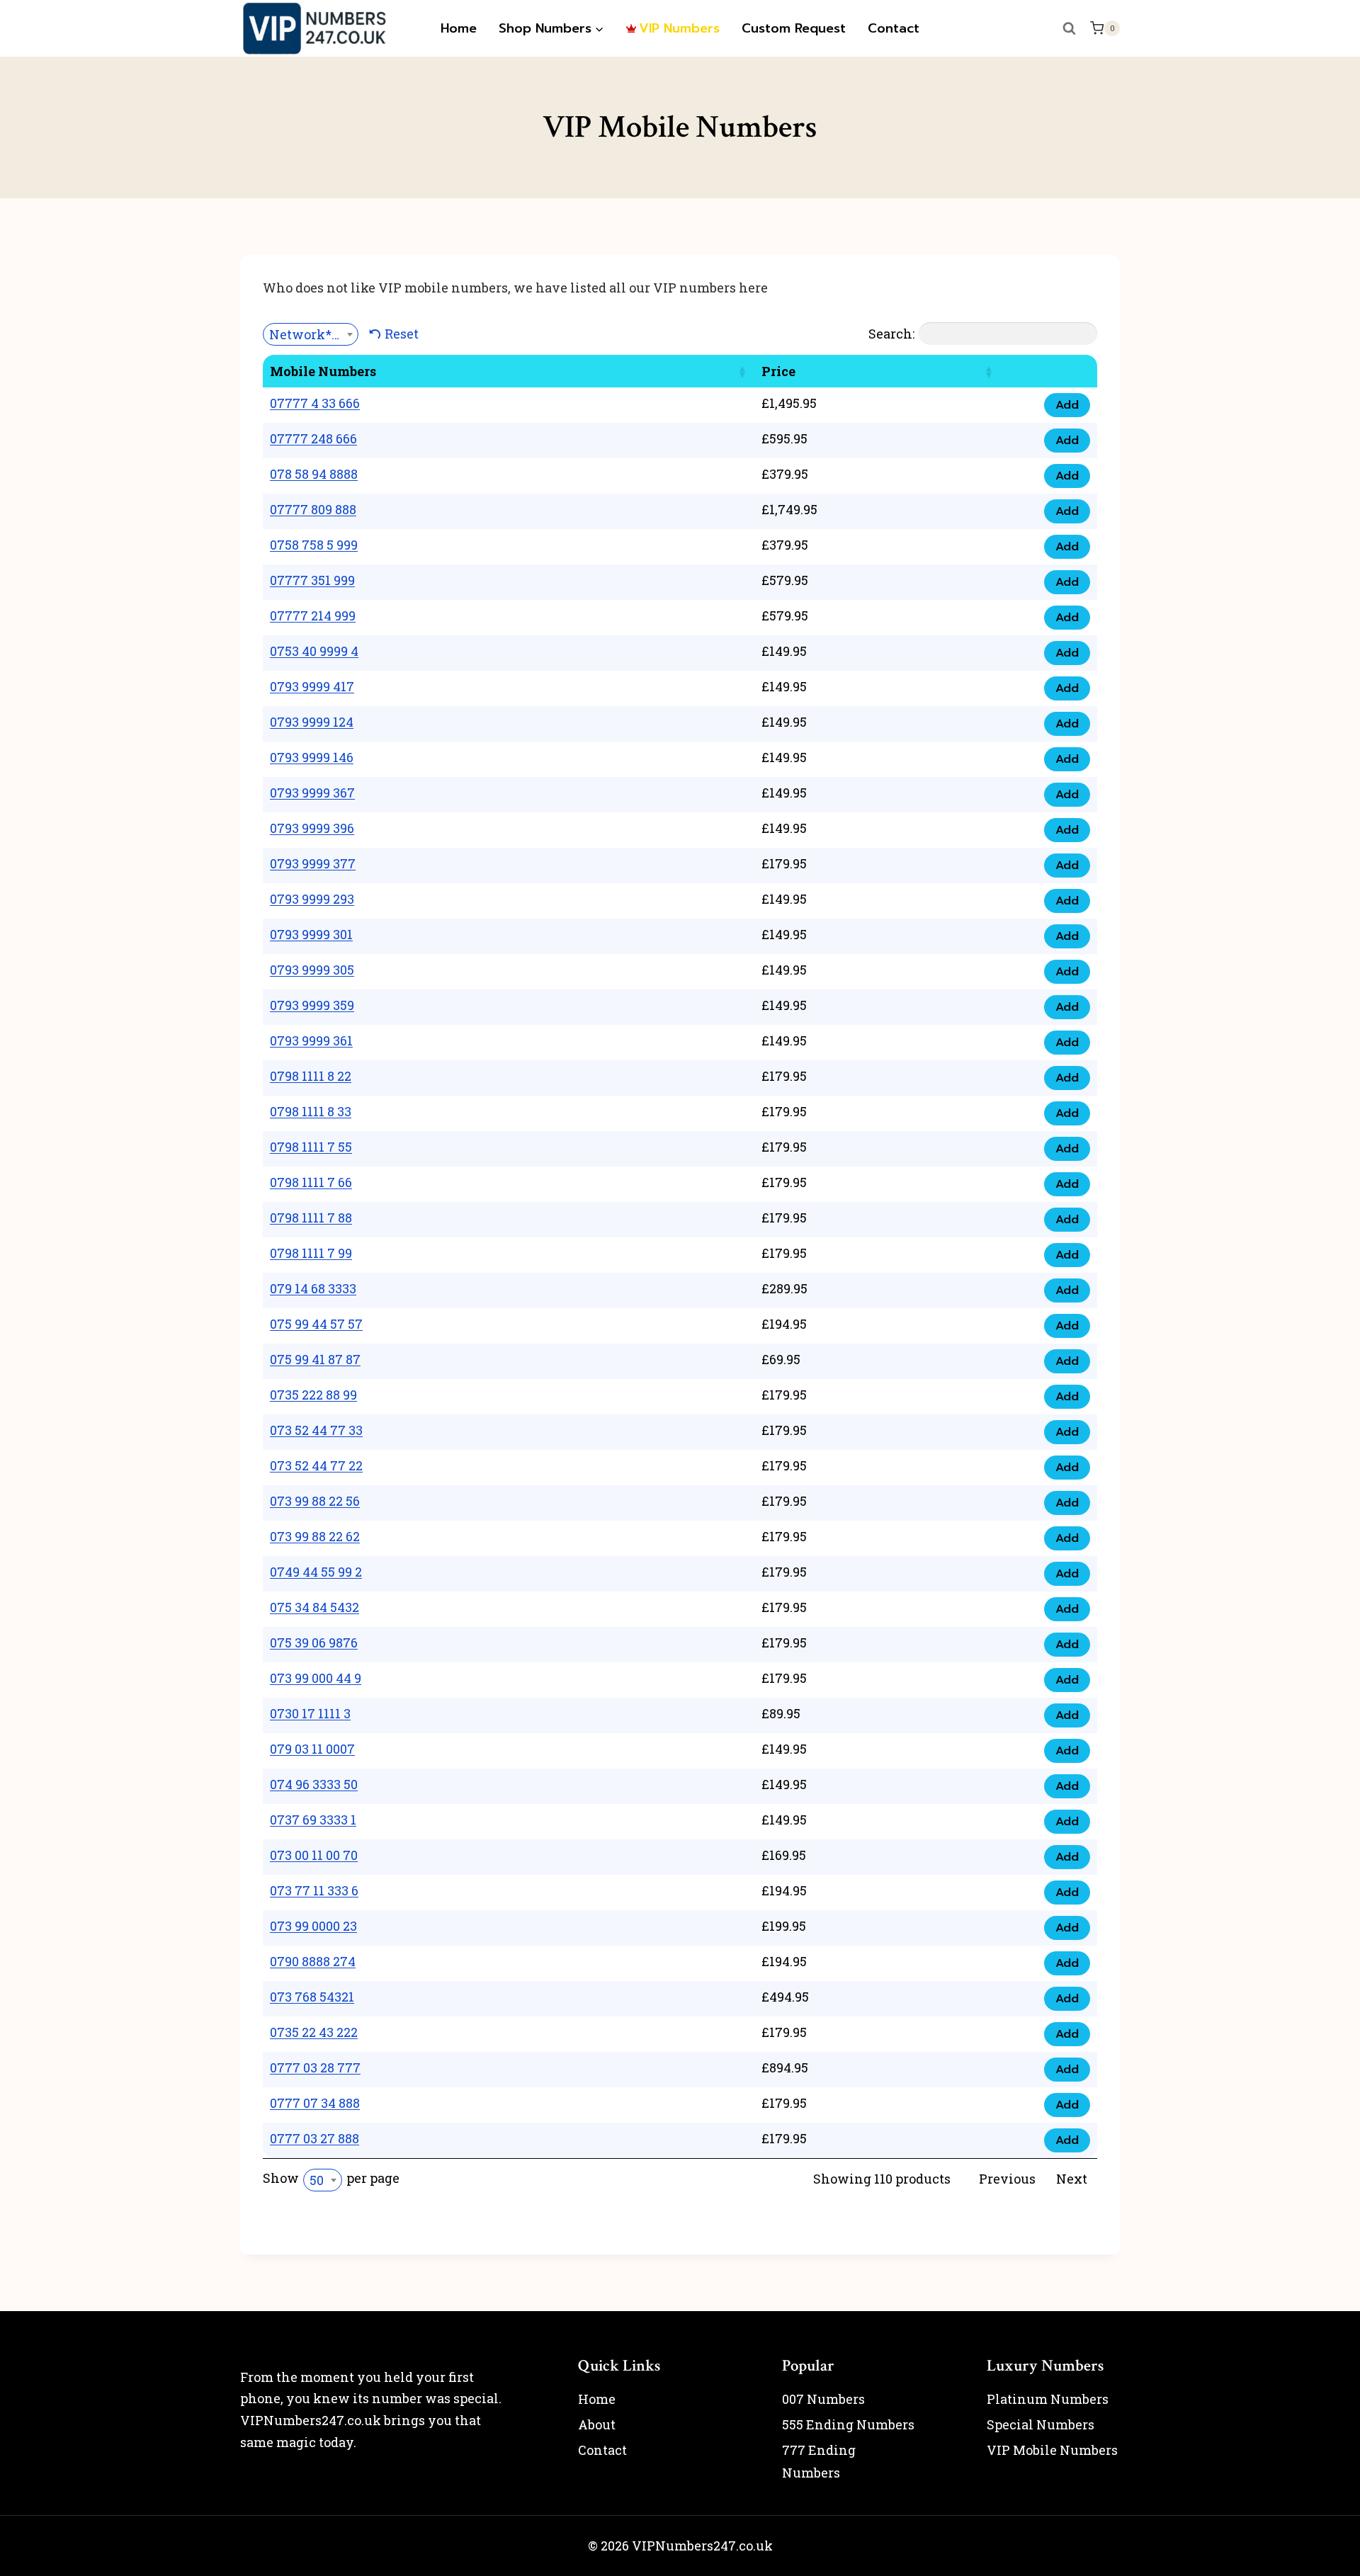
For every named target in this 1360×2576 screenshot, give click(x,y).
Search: (891, 334)
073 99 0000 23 (313, 1926)
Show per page (331, 2179)
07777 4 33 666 (315, 403)
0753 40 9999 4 (314, 651)
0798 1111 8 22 (311, 1076)
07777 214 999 (313, 615)
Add (1067, 405)
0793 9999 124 (312, 722)
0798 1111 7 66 (311, 1182)
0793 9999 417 (312, 686)
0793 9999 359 (312, 1005)
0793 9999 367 (312, 793)
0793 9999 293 (312, 899)
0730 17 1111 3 (310, 1713)
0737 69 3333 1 (313, 1820)
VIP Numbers (679, 28)
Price (778, 371)
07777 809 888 (313, 509)
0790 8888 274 (313, 1961)
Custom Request (794, 28)
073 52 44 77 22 (316, 1465)
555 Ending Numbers (848, 2424)
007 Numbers (823, 2399)
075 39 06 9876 (314, 1642)
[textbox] (311, 334)
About (597, 2424)
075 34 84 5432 (314, 1607)
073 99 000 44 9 (316, 1678)
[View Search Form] (1070, 28)
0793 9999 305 (312, 970)
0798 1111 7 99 (311, 1253)
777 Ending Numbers (819, 2461)
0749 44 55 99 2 (316, 1572)
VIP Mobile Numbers (1052, 2450)
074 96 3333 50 (314, 1784)
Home (459, 28)
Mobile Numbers (323, 371)
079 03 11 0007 (312, 1749)
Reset (402, 334)
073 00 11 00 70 (314, 1855)
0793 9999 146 (312, 757)
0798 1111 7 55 (311, 1147)
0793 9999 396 (312, 828)
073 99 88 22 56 (315, 1501)
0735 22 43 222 (314, 2032)
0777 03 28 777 (315, 2067)
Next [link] (1072, 2179)
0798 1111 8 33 (311, 1111)
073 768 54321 (312, 1997)
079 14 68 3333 (313, 1288)
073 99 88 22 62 (315, 1536)
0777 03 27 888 (314, 2138)
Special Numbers (1041, 2424)
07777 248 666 (313, 438)
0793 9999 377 (313, 863)
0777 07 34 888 (315, 2103)
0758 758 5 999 (314, 545)
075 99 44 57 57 (316, 1324)
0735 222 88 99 (313, 1395)
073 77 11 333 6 (314, 1890)
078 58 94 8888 (314, 474)
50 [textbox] (317, 2180)
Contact (894, 28)
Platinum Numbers (1048, 2399)
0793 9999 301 (311, 934)
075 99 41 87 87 (315, 1359)
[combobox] (311, 334)
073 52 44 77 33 (316, 1430)
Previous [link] (1007, 2179)
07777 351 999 (312, 580)
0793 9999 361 (311, 1040)
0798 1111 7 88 (311, 1218)
